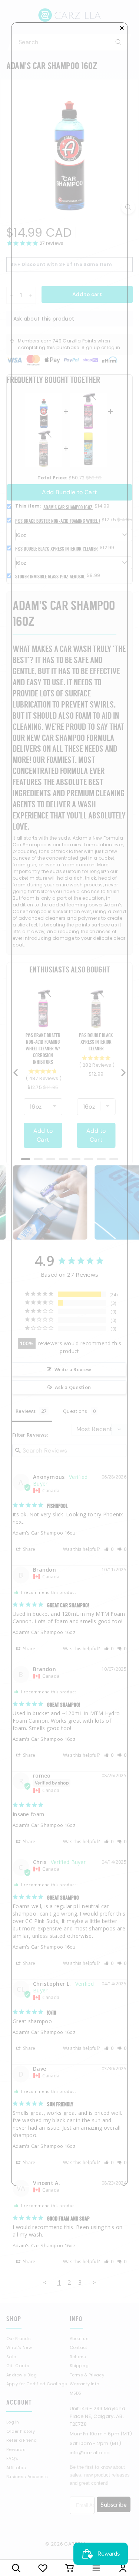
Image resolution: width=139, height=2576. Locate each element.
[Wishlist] (43, 2568)
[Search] (16, 2568)
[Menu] (96, 2568)
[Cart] (70, 2568)
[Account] (123, 2568)
